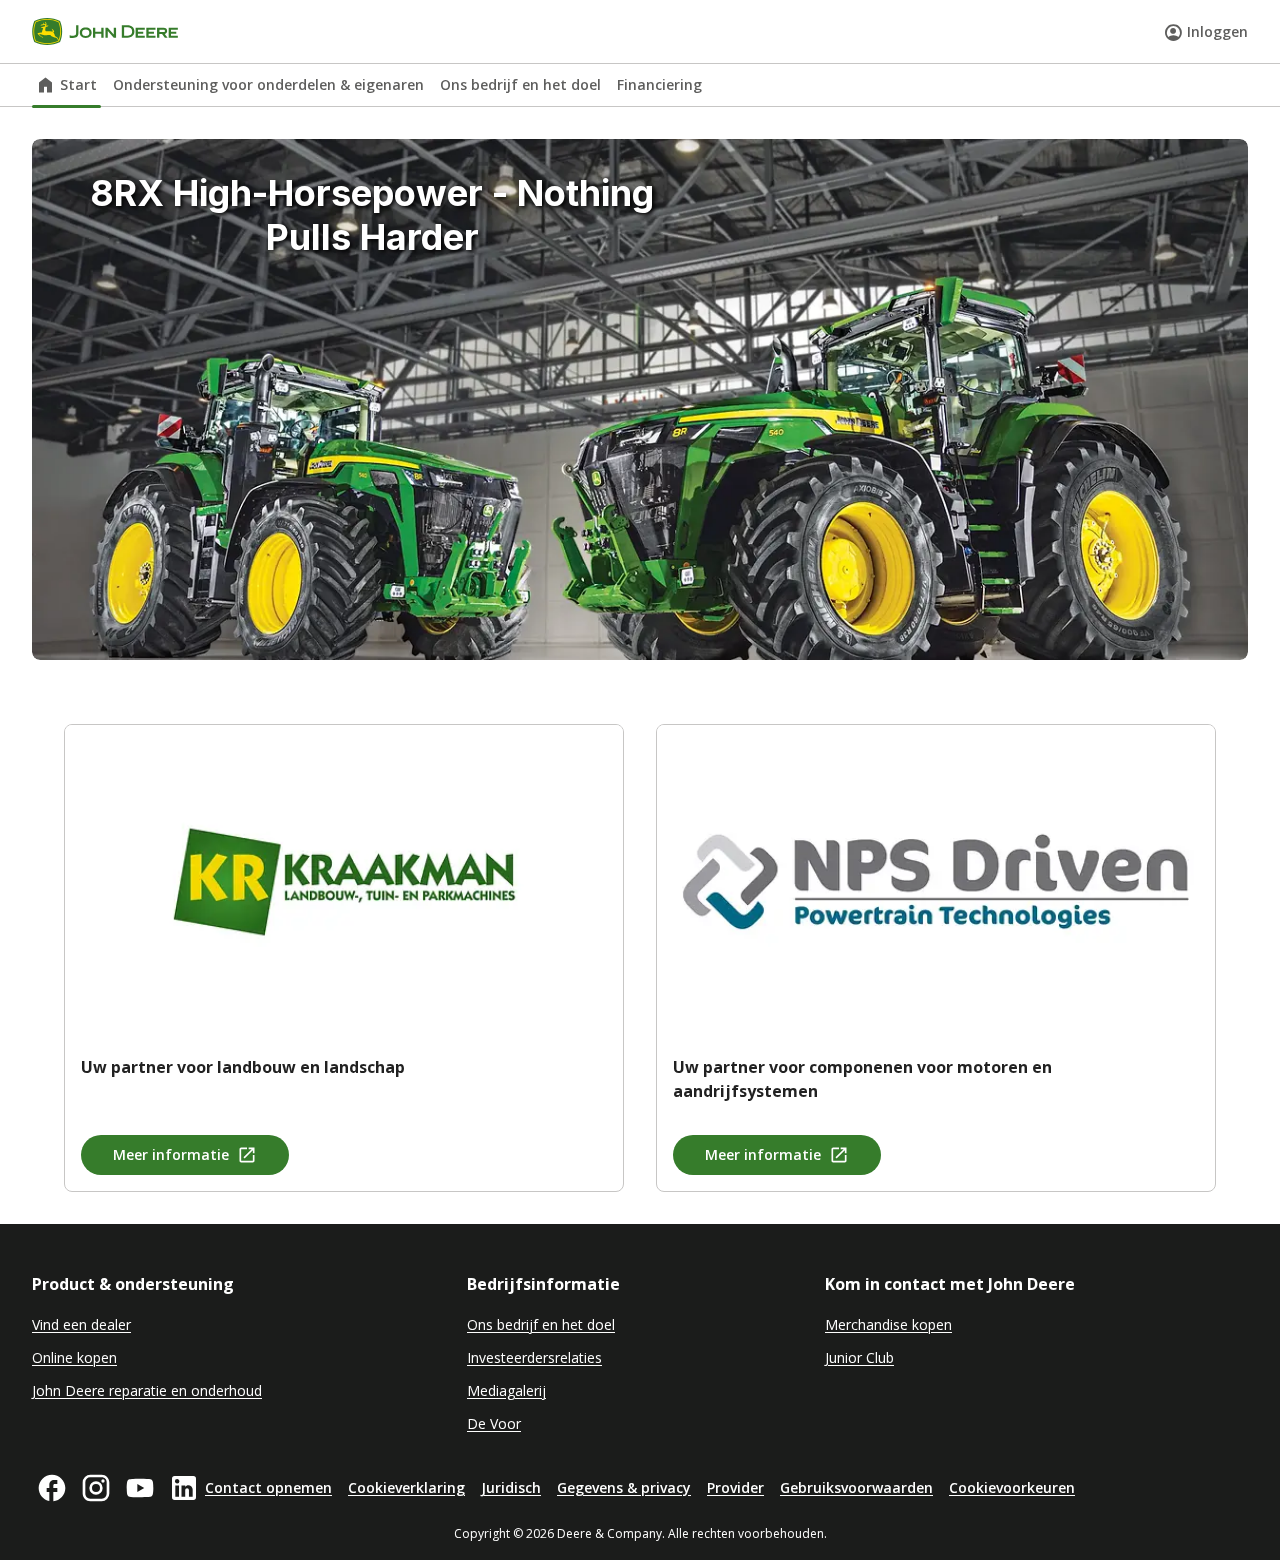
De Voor (494, 1423)
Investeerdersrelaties (534, 1357)
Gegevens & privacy (624, 1487)
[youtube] (140, 1488)
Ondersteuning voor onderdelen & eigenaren (268, 84)
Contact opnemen (268, 1487)
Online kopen (74, 1357)
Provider (735, 1487)
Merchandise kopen (888, 1324)
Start (78, 84)
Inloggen (1217, 31)
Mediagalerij (506, 1390)
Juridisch (511, 1487)
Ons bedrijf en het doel (520, 84)
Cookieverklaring (406, 1487)
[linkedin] (184, 1488)
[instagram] (96, 1488)
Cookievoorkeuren (1012, 1487)
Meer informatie (171, 1154)
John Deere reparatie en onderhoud (147, 1390)
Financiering (659, 84)
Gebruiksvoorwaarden (856, 1487)
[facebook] (52, 1488)
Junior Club (859, 1357)
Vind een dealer (81, 1324)
